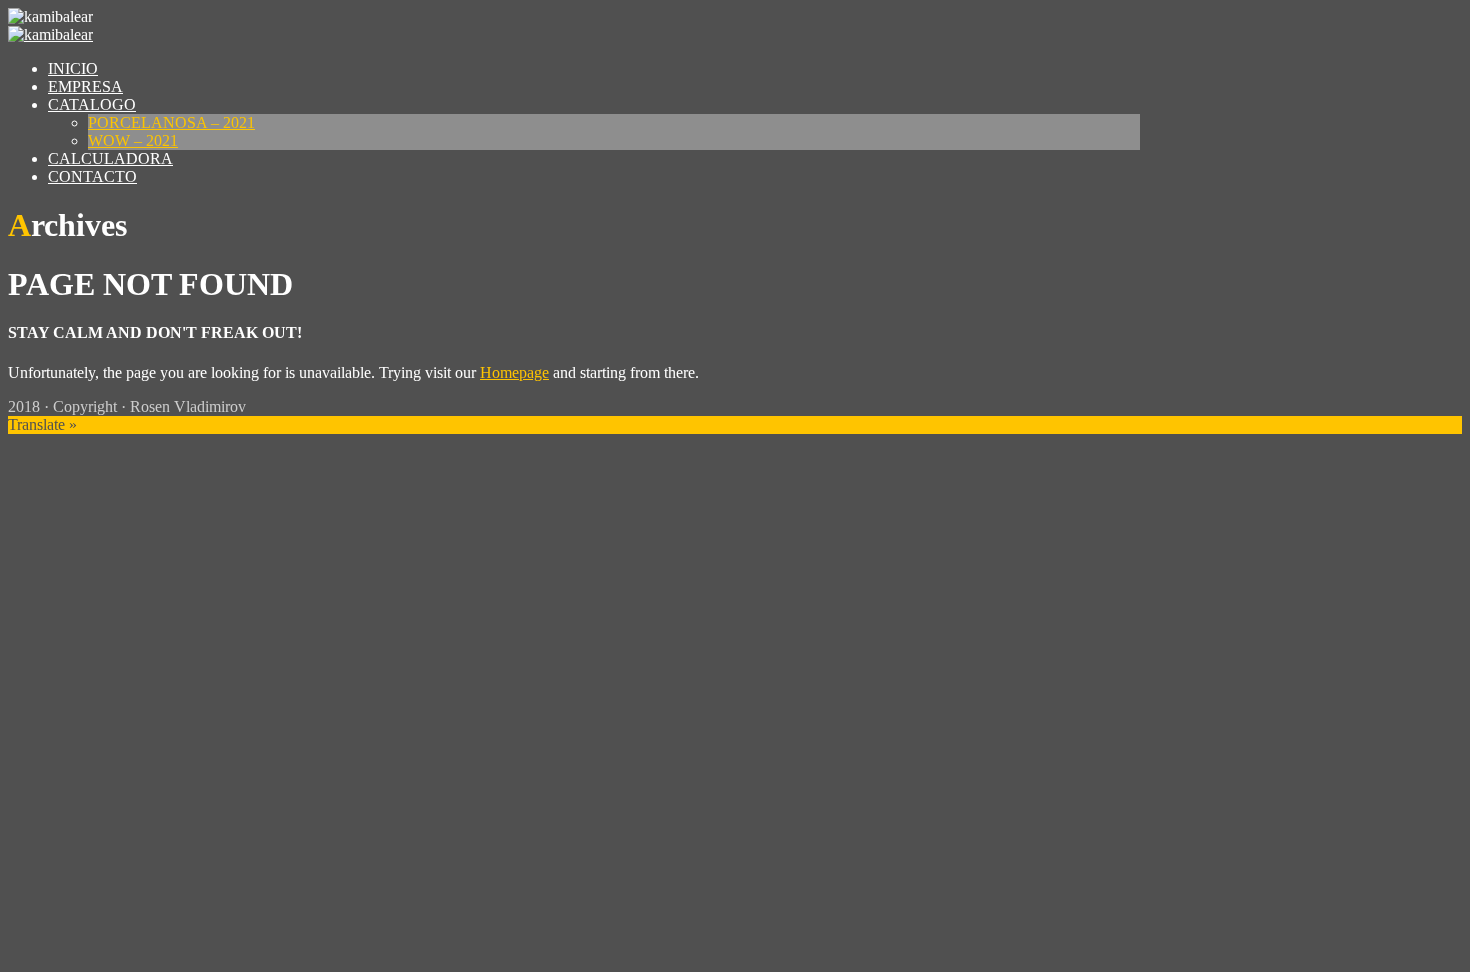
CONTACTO (92, 176)
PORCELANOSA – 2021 (171, 122)
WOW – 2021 (133, 140)
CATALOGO (92, 104)
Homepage (514, 372)
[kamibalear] (50, 34)
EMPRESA (85, 86)
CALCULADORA (110, 158)
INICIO (73, 68)
